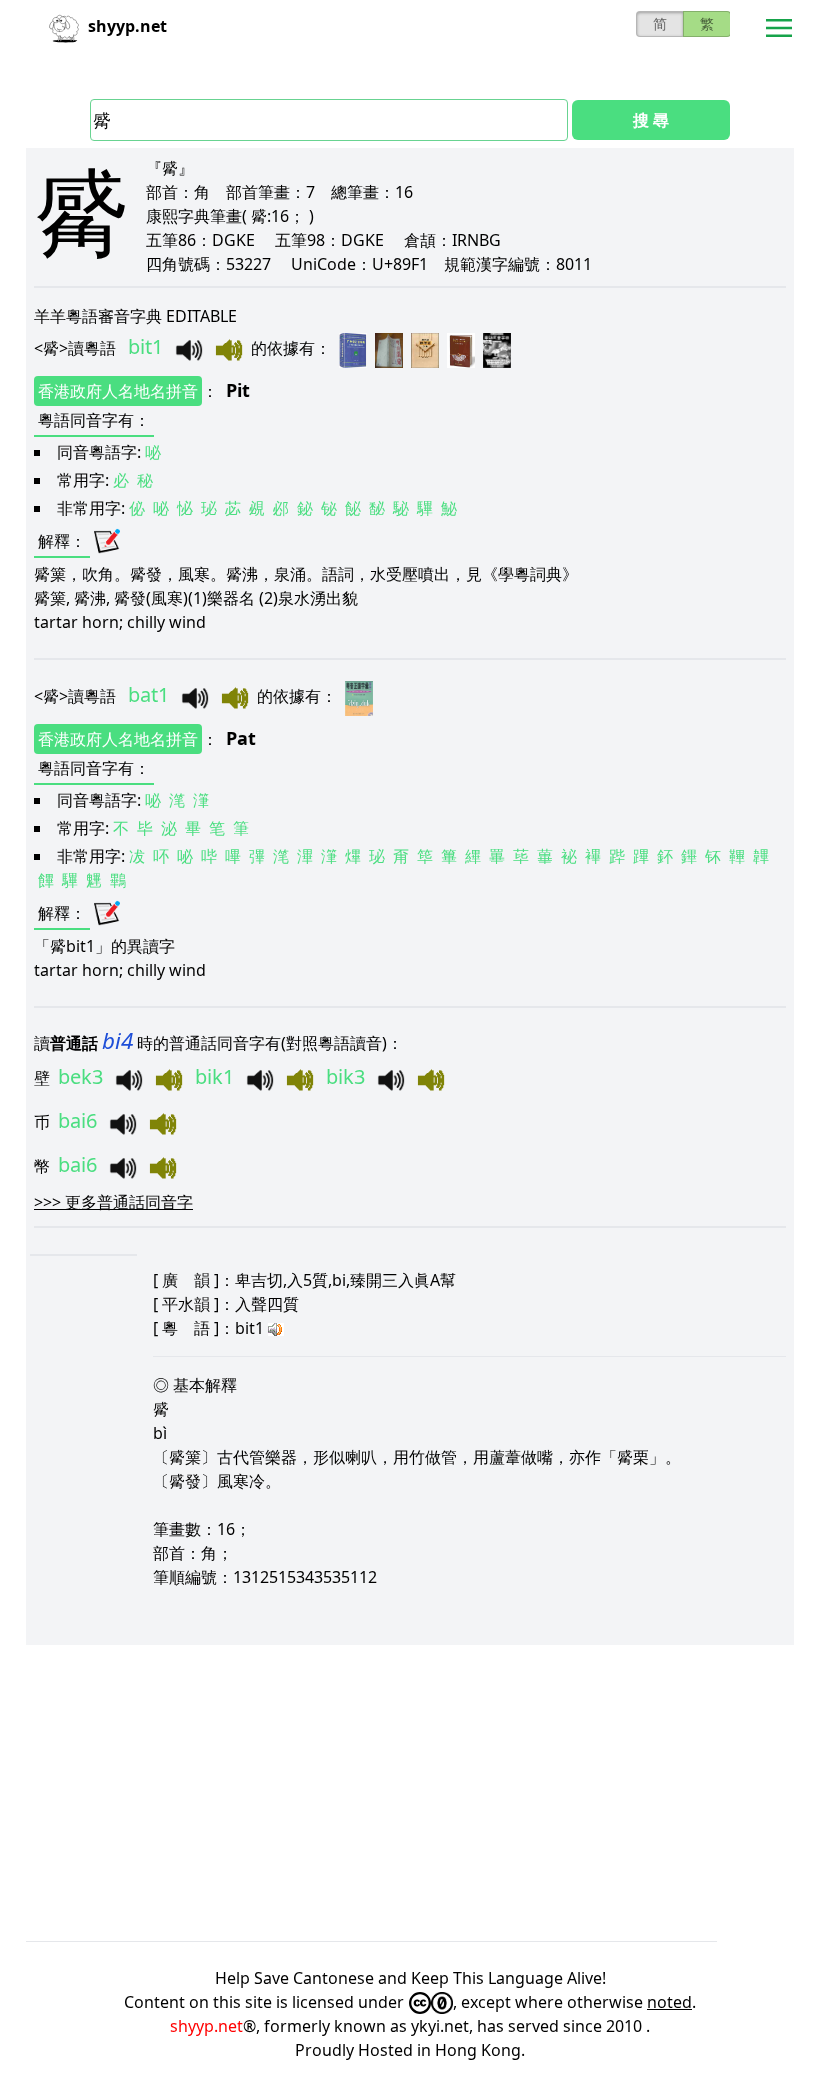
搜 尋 (651, 120)
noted (669, 2002)
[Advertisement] (410, 1793)
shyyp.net (206, 2026)
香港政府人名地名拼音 (118, 391)
